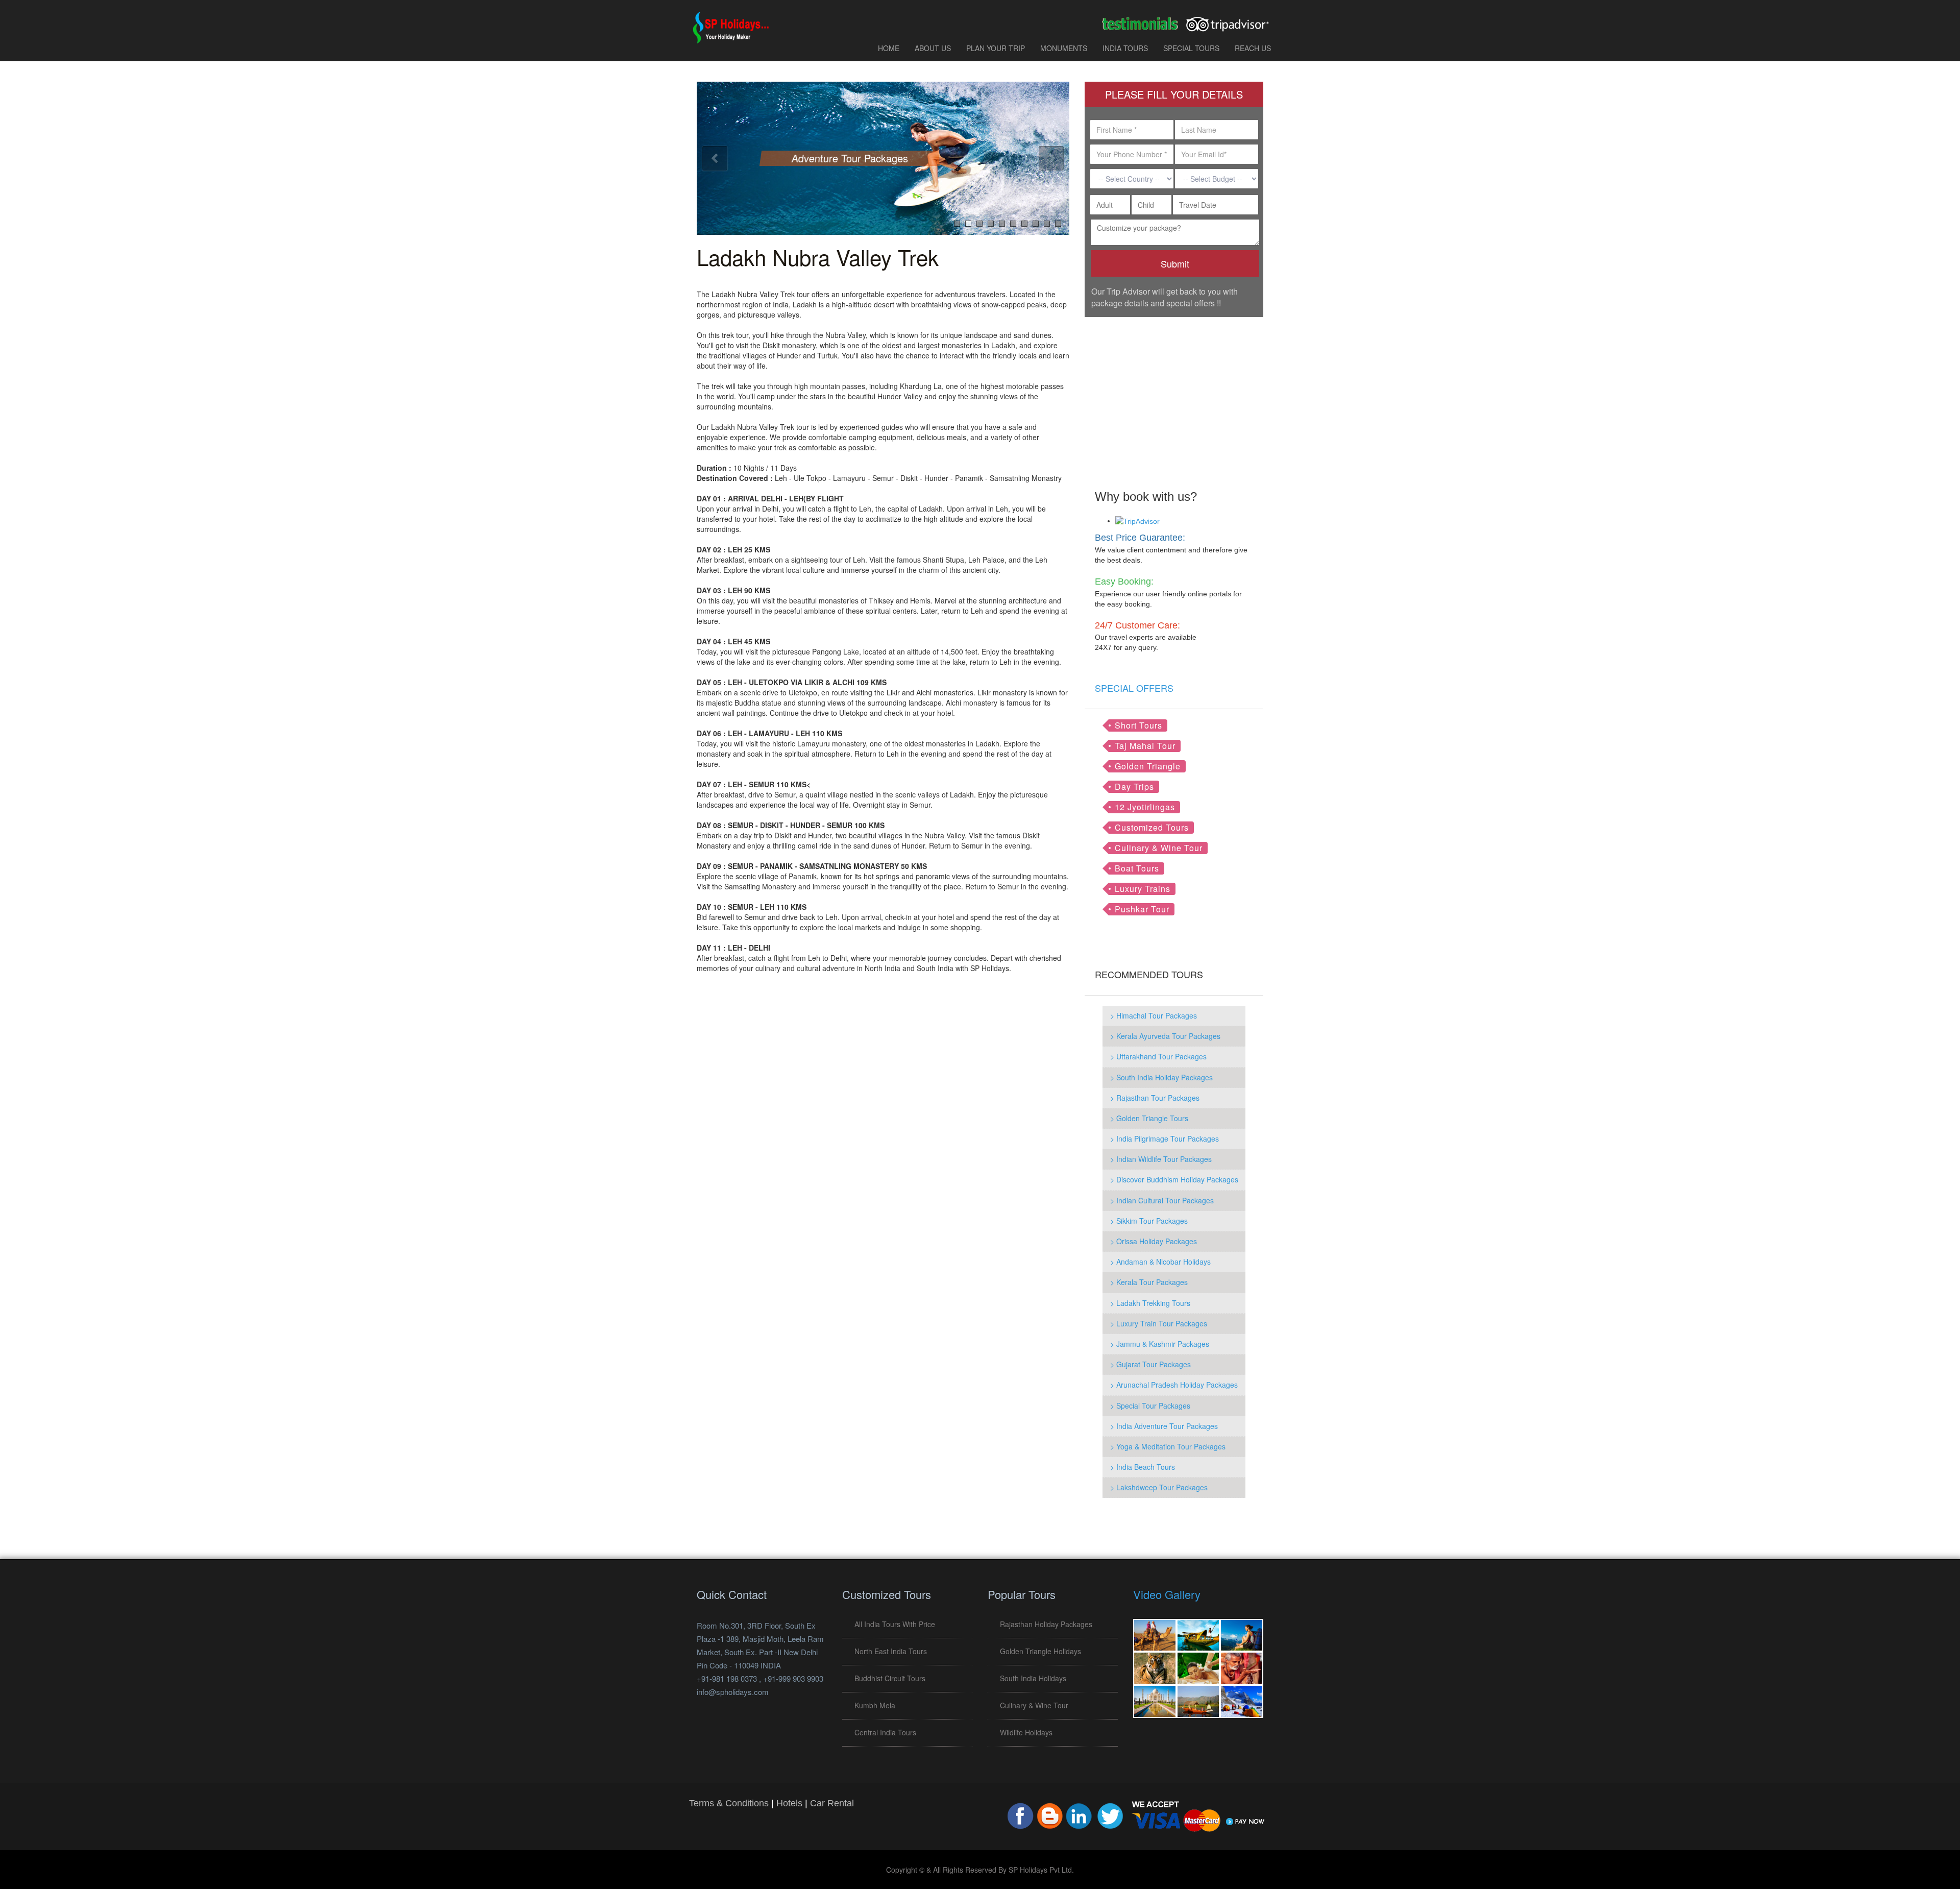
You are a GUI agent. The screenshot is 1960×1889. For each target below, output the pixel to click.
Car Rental (832, 1803)
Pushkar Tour (1142, 909)
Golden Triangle (1148, 766)
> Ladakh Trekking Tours (1150, 1303)
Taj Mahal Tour (1145, 746)
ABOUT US (933, 48)
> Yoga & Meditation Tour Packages (1168, 1446)
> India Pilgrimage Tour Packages (1165, 1139)
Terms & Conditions (729, 1803)
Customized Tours (1152, 827)
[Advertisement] (1174, 396)
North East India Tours (891, 1651)
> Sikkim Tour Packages (1149, 1221)
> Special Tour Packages (1150, 1406)
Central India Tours (885, 1732)
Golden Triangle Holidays (1040, 1651)
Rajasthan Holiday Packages (1046, 1624)
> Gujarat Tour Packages (1150, 1364)
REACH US (1253, 48)
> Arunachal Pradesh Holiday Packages (1174, 1385)
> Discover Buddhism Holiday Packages (1174, 1179)
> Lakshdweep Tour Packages (1159, 1487)
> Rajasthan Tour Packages (1155, 1098)
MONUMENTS (1064, 48)
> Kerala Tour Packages (1149, 1282)
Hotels (789, 1803)
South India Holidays (1033, 1678)
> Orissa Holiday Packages (1154, 1241)
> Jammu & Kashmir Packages (1160, 1344)
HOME (889, 48)
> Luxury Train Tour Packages (1159, 1323)
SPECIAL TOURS (1191, 48)
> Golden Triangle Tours (1149, 1118)
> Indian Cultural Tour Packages (1162, 1200)
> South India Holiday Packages (1161, 1077)
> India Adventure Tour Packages (1164, 1426)
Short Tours (1138, 725)
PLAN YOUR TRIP (996, 48)
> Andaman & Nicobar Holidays (1160, 1262)
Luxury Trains (1143, 889)
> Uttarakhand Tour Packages (1158, 1056)
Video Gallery (1167, 1594)
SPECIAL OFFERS (1134, 688)
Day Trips (1134, 786)
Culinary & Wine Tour (1159, 848)
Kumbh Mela (875, 1705)
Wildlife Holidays (1026, 1732)
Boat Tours (1137, 868)
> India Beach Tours (1143, 1467)
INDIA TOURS (1125, 48)
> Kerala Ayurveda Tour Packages (1165, 1036)
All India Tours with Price (895, 1624)
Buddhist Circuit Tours (890, 1678)
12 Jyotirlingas (1145, 807)
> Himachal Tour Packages (1154, 1015)
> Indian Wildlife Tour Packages (1161, 1159)
